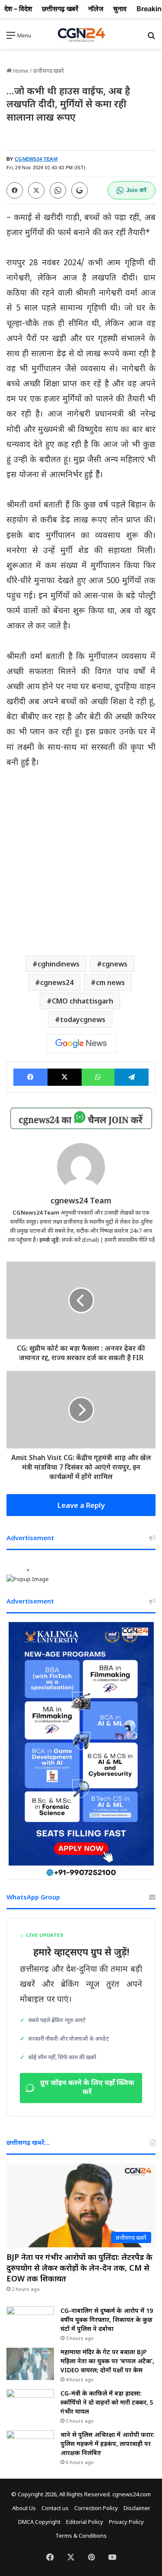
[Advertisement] (81, 860)
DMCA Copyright (39, 2522)
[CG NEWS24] (81, 35)
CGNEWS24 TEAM (36, 159)
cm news (110, 982)
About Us (24, 2508)
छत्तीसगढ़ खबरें (49, 71)
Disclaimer (137, 2508)
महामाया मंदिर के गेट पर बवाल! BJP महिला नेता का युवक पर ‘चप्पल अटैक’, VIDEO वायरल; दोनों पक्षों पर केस (107, 2361)
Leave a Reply (81, 1505)
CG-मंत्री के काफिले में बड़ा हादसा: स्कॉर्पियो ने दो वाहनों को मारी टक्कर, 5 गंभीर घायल (107, 2402)
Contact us (55, 2508)
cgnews (115, 964)
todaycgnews (83, 1019)
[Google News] (81, 1044)
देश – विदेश (18, 9)
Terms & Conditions (81, 2536)
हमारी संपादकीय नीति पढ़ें (130, 1240)
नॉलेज (96, 9)
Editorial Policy (85, 2522)
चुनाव (120, 9)
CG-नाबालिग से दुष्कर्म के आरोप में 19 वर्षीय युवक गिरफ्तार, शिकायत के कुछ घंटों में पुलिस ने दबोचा (107, 2320)
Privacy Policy (126, 2522)
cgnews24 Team (81, 1200)
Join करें (136, 190)
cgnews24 (57, 982)
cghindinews (59, 964)
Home (20, 71)
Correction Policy (96, 2508)
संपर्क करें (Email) (80, 1240)
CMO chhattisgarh (83, 1001)
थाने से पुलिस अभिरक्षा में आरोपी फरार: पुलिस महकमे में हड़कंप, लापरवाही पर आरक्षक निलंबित (108, 2444)
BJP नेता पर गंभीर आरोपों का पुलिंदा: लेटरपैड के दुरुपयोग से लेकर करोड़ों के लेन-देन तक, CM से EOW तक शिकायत (79, 2268)
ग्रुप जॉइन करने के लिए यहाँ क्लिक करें (87, 2088)
